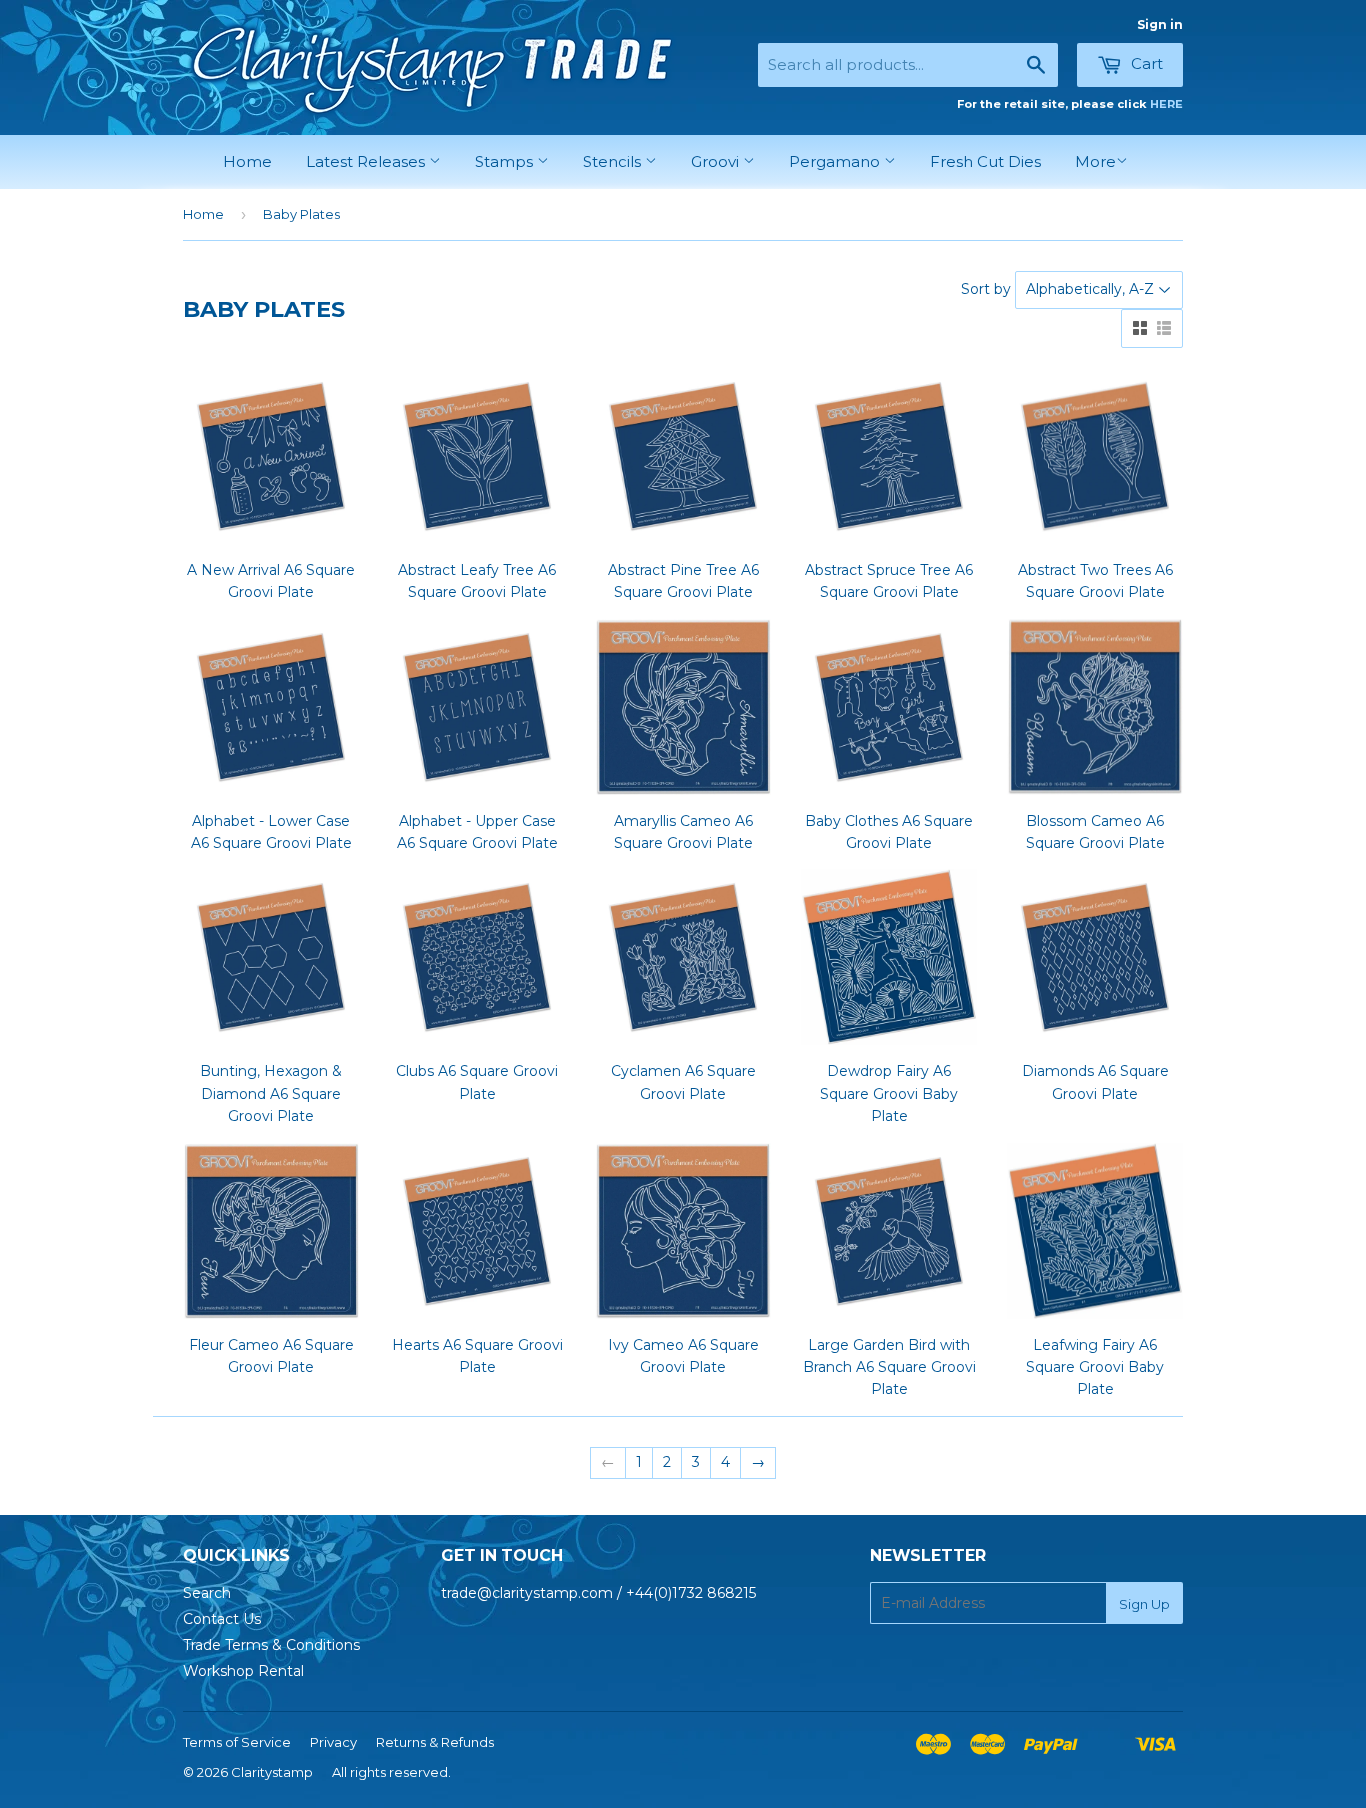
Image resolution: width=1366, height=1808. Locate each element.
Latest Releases (367, 161)
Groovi (717, 161)
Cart (1145, 63)
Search (207, 1593)
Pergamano (836, 161)
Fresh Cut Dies (985, 161)
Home (247, 161)
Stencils (614, 161)
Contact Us (222, 1619)
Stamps (506, 161)
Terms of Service (237, 1742)
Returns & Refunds (435, 1742)
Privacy (333, 1742)
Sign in (1160, 24)
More (1095, 161)
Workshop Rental (243, 1671)
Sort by (986, 289)
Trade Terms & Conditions (271, 1645)
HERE (1166, 104)
